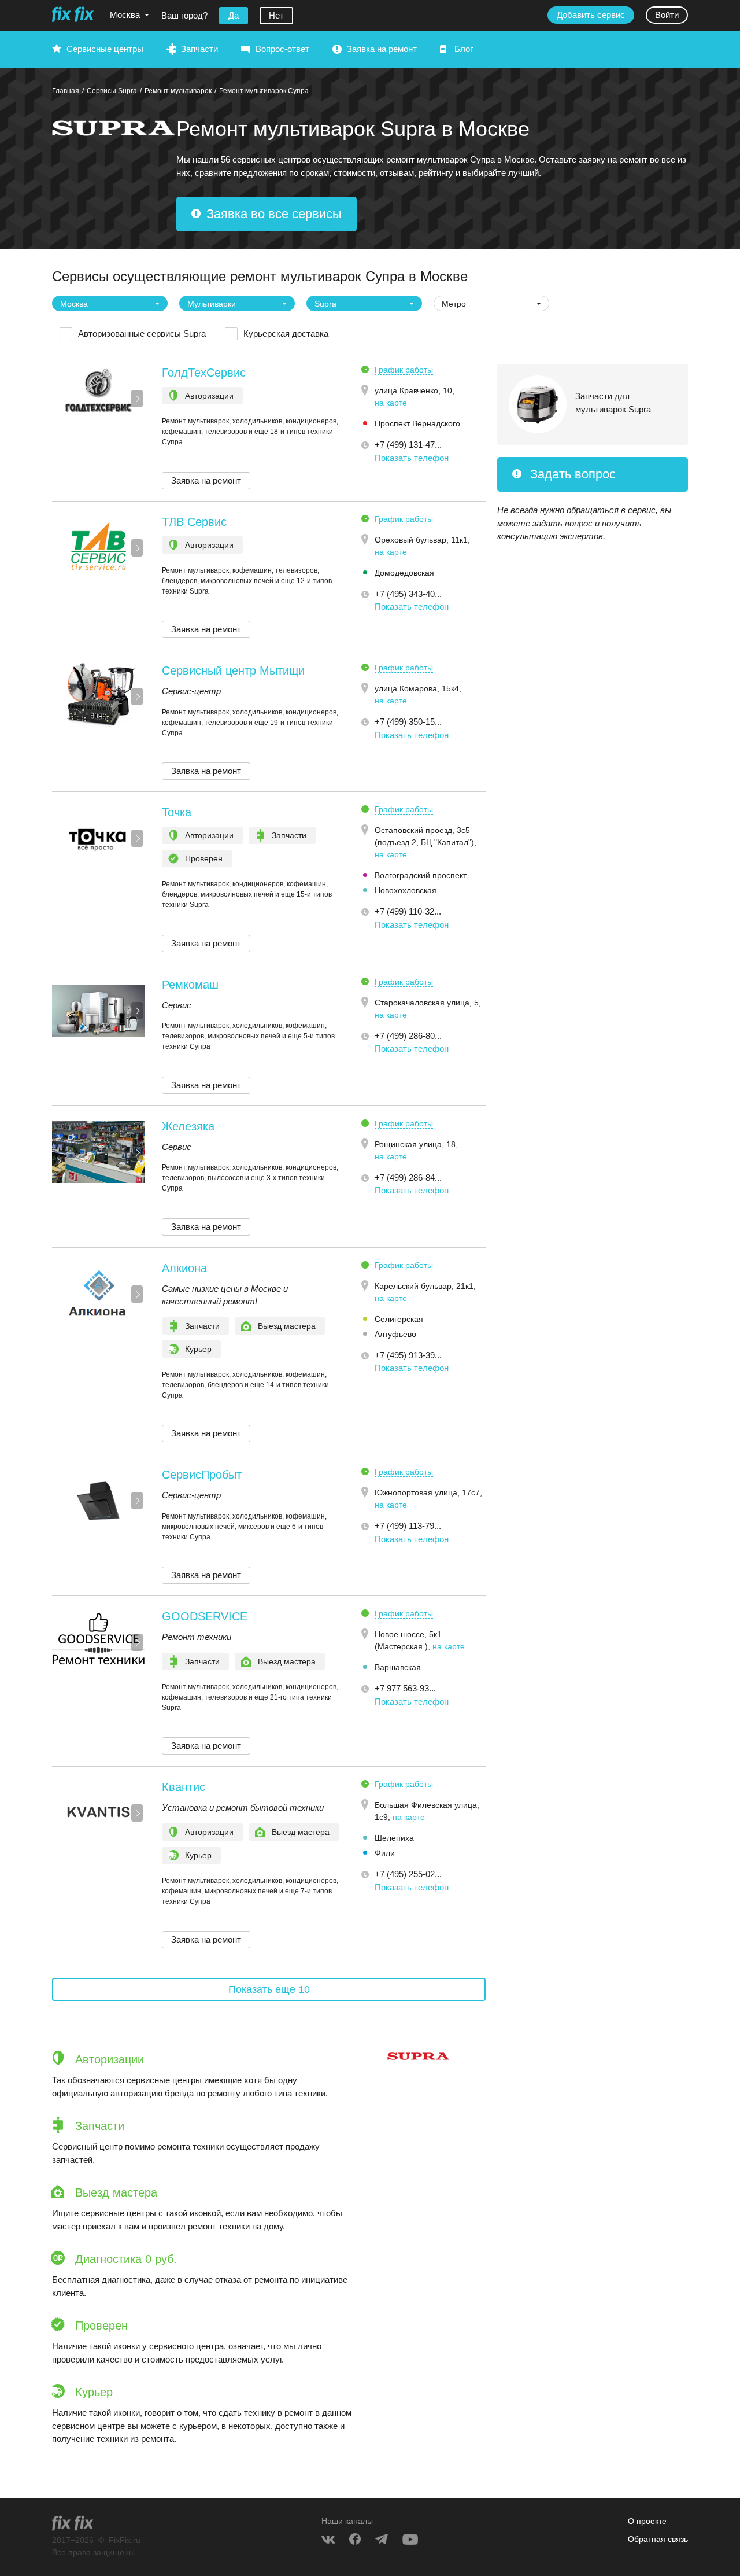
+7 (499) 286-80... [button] (408, 1036)
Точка (177, 812)
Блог (464, 49)
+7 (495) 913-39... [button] (408, 1355)
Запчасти (199, 49)
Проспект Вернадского (417, 423)
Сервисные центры (105, 49)
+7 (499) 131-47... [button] (408, 445)
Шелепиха (394, 1838)
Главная (66, 91)
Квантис (184, 1787)
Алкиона (184, 1268)
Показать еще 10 (269, 1989)
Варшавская (398, 1667)
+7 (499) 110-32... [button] (408, 911)
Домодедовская (404, 573)
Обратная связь (658, 2539)
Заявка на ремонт (382, 49)
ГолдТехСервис (204, 373)
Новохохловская (406, 890)
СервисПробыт (202, 1475)
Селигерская (399, 1319)
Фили (385, 1853)
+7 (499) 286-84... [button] (408, 1178)
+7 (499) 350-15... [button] (408, 722)
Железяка (188, 1126)
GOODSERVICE (205, 1616)
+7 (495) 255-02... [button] (408, 1874)
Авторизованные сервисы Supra (142, 333)
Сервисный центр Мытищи (233, 670)
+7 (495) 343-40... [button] (408, 594)
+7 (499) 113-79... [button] (408, 1526)
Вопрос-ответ (282, 49)
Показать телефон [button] (412, 458)
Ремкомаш (190, 985)
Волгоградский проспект (421, 875)
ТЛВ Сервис (194, 522)
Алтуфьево (395, 1334)
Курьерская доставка (286, 333)
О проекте (647, 2521)
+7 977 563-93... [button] (405, 1688)
